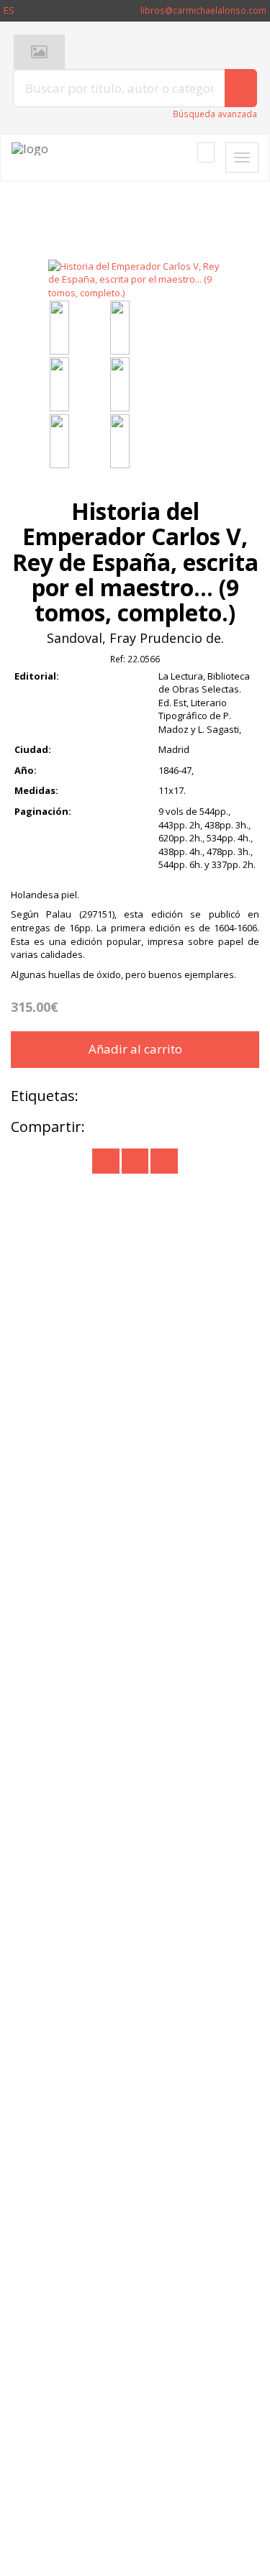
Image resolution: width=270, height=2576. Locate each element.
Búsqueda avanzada (215, 114)
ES (9, 10)
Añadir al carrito (135, 1049)
